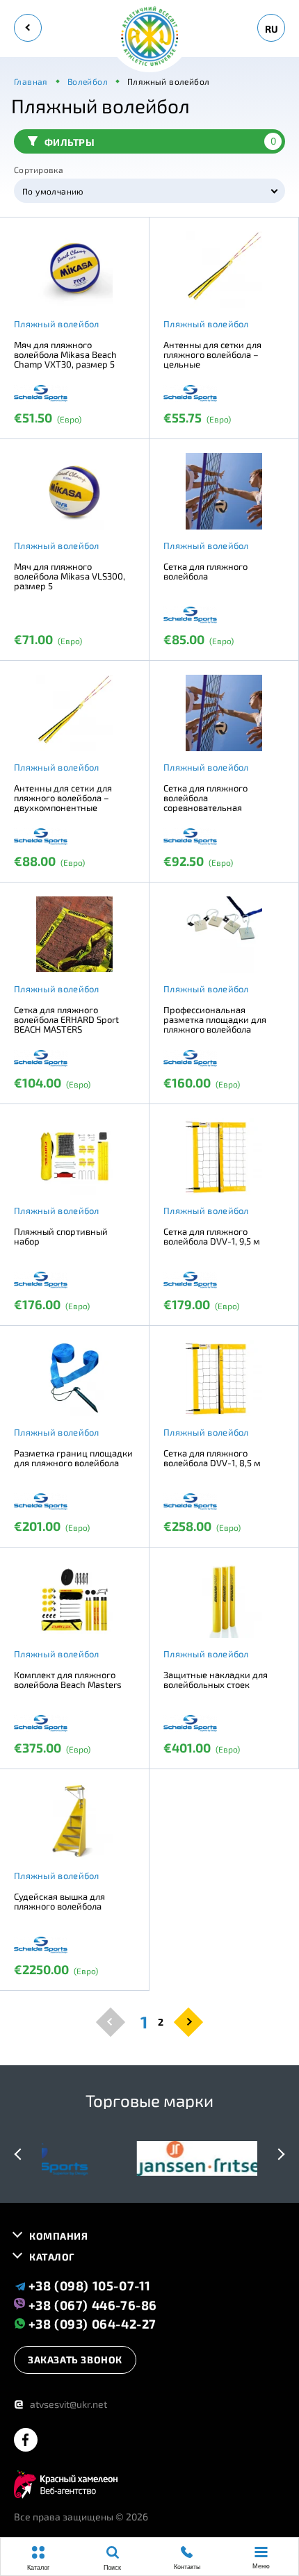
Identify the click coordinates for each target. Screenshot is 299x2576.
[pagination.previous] (111, 2021)
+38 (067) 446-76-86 (91, 2304)
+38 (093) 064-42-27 (91, 2323)
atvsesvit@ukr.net (60, 2404)
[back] (28, 28)
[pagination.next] (188, 2021)
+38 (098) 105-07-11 (88, 2286)
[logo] (149, 37)
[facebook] (26, 2441)
